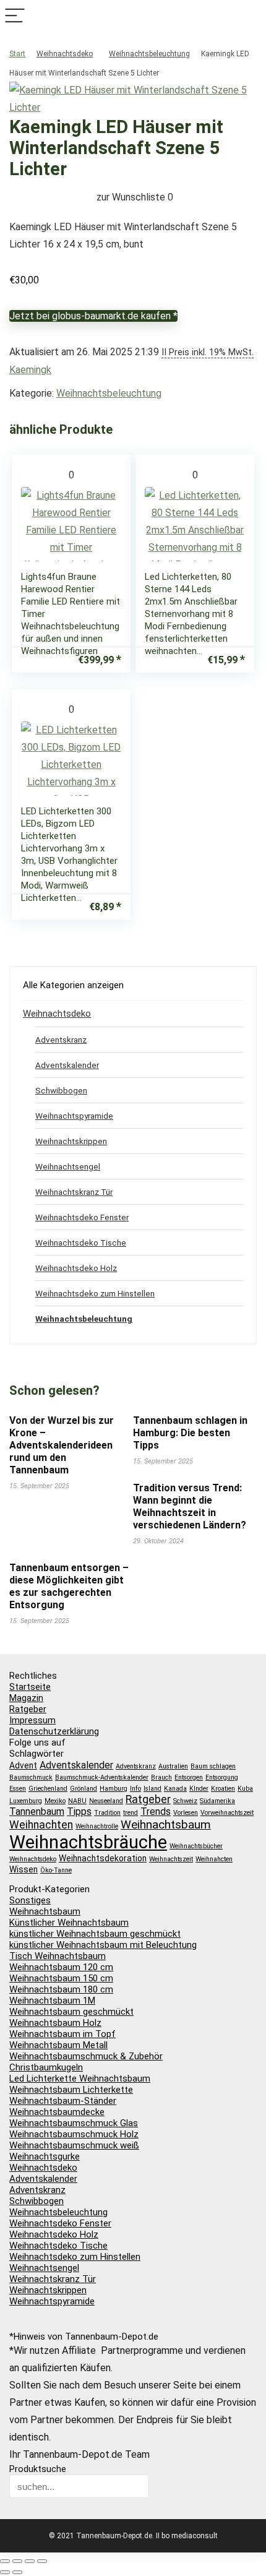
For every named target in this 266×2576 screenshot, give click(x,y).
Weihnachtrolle (97, 1826)
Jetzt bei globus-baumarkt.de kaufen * (93, 316)
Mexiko (55, 1801)
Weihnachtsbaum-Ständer (63, 2101)
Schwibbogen (61, 1090)
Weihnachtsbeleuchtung (149, 54)
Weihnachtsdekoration (103, 1858)
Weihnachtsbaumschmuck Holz (74, 2134)
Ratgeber (28, 1709)
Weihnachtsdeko (65, 54)
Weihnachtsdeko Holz (76, 1268)
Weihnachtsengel (68, 1166)
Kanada (175, 1789)
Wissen (24, 1869)
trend (131, 1813)
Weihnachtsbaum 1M (52, 2001)
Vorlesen (186, 1813)
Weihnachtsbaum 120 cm (61, 1967)
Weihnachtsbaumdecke (57, 2112)
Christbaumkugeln (46, 2067)
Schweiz (185, 1801)
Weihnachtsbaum (166, 1824)
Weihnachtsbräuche (88, 1842)
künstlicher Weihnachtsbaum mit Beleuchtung (103, 1945)
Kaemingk (30, 370)
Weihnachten (41, 1825)
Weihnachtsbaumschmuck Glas (74, 2123)
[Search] (251, 16)
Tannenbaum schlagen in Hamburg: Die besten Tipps (190, 1433)
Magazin (26, 1698)
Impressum (32, 1720)
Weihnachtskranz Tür (74, 1192)
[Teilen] (30, 2561)
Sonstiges (30, 1900)
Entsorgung (222, 1777)
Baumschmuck (31, 1777)
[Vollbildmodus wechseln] (17, 2561)
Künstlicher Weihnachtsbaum (69, 1923)
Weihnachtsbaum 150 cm (61, 1978)
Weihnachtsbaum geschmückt (71, 2012)
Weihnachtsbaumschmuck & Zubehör (86, 2056)
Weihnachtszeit (171, 1859)
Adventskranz (61, 1040)
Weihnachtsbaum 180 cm (61, 1989)
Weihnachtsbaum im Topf (62, 2034)
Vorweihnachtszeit (227, 1813)
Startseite (30, 1687)
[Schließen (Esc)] (42, 2561)
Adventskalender (67, 1065)
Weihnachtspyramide (74, 1116)
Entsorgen (189, 1777)
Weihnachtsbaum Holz (55, 2023)
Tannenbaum (37, 1811)
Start (17, 54)
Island (152, 1789)
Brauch (161, 1777)
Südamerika (217, 1801)
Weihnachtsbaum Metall (58, 2045)
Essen (18, 1789)
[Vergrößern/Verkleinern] (5, 2561)
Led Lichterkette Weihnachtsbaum (80, 2078)
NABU (77, 1801)
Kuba (245, 1789)
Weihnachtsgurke (45, 2156)
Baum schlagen (213, 1766)
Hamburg (114, 1789)
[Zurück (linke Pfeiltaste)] (5, 2572)
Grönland (84, 1789)
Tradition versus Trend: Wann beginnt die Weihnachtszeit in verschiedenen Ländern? (190, 1506)
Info (135, 1789)
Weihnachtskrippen (71, 1141)
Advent (23, 1765)
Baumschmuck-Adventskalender (102, 1777)
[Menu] (15, 16)
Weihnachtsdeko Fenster (82, 1217)
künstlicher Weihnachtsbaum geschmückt (95, 1934)
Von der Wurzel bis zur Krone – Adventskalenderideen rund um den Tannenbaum (62, 1445)
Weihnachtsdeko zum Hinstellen (95, 1293)
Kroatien (223, 1789)
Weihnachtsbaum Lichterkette (71, 2090)
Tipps (79, 1811)
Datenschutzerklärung (54, 1731)
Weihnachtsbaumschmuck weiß (74, 2145)
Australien (173, 1766)
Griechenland (48, 1789)
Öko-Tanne (56, 1870)
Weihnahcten (214, 1859)
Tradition (107, 1813)
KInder (199, 1789)
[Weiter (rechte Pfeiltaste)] (17, 2572)
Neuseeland (106, 1801)
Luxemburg (26, 1801)
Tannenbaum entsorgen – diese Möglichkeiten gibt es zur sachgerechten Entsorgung (69, 1586)
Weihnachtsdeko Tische (81, 1243)
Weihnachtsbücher (196, 1846)
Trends (156, 1811)
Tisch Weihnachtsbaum (58, 1956)
